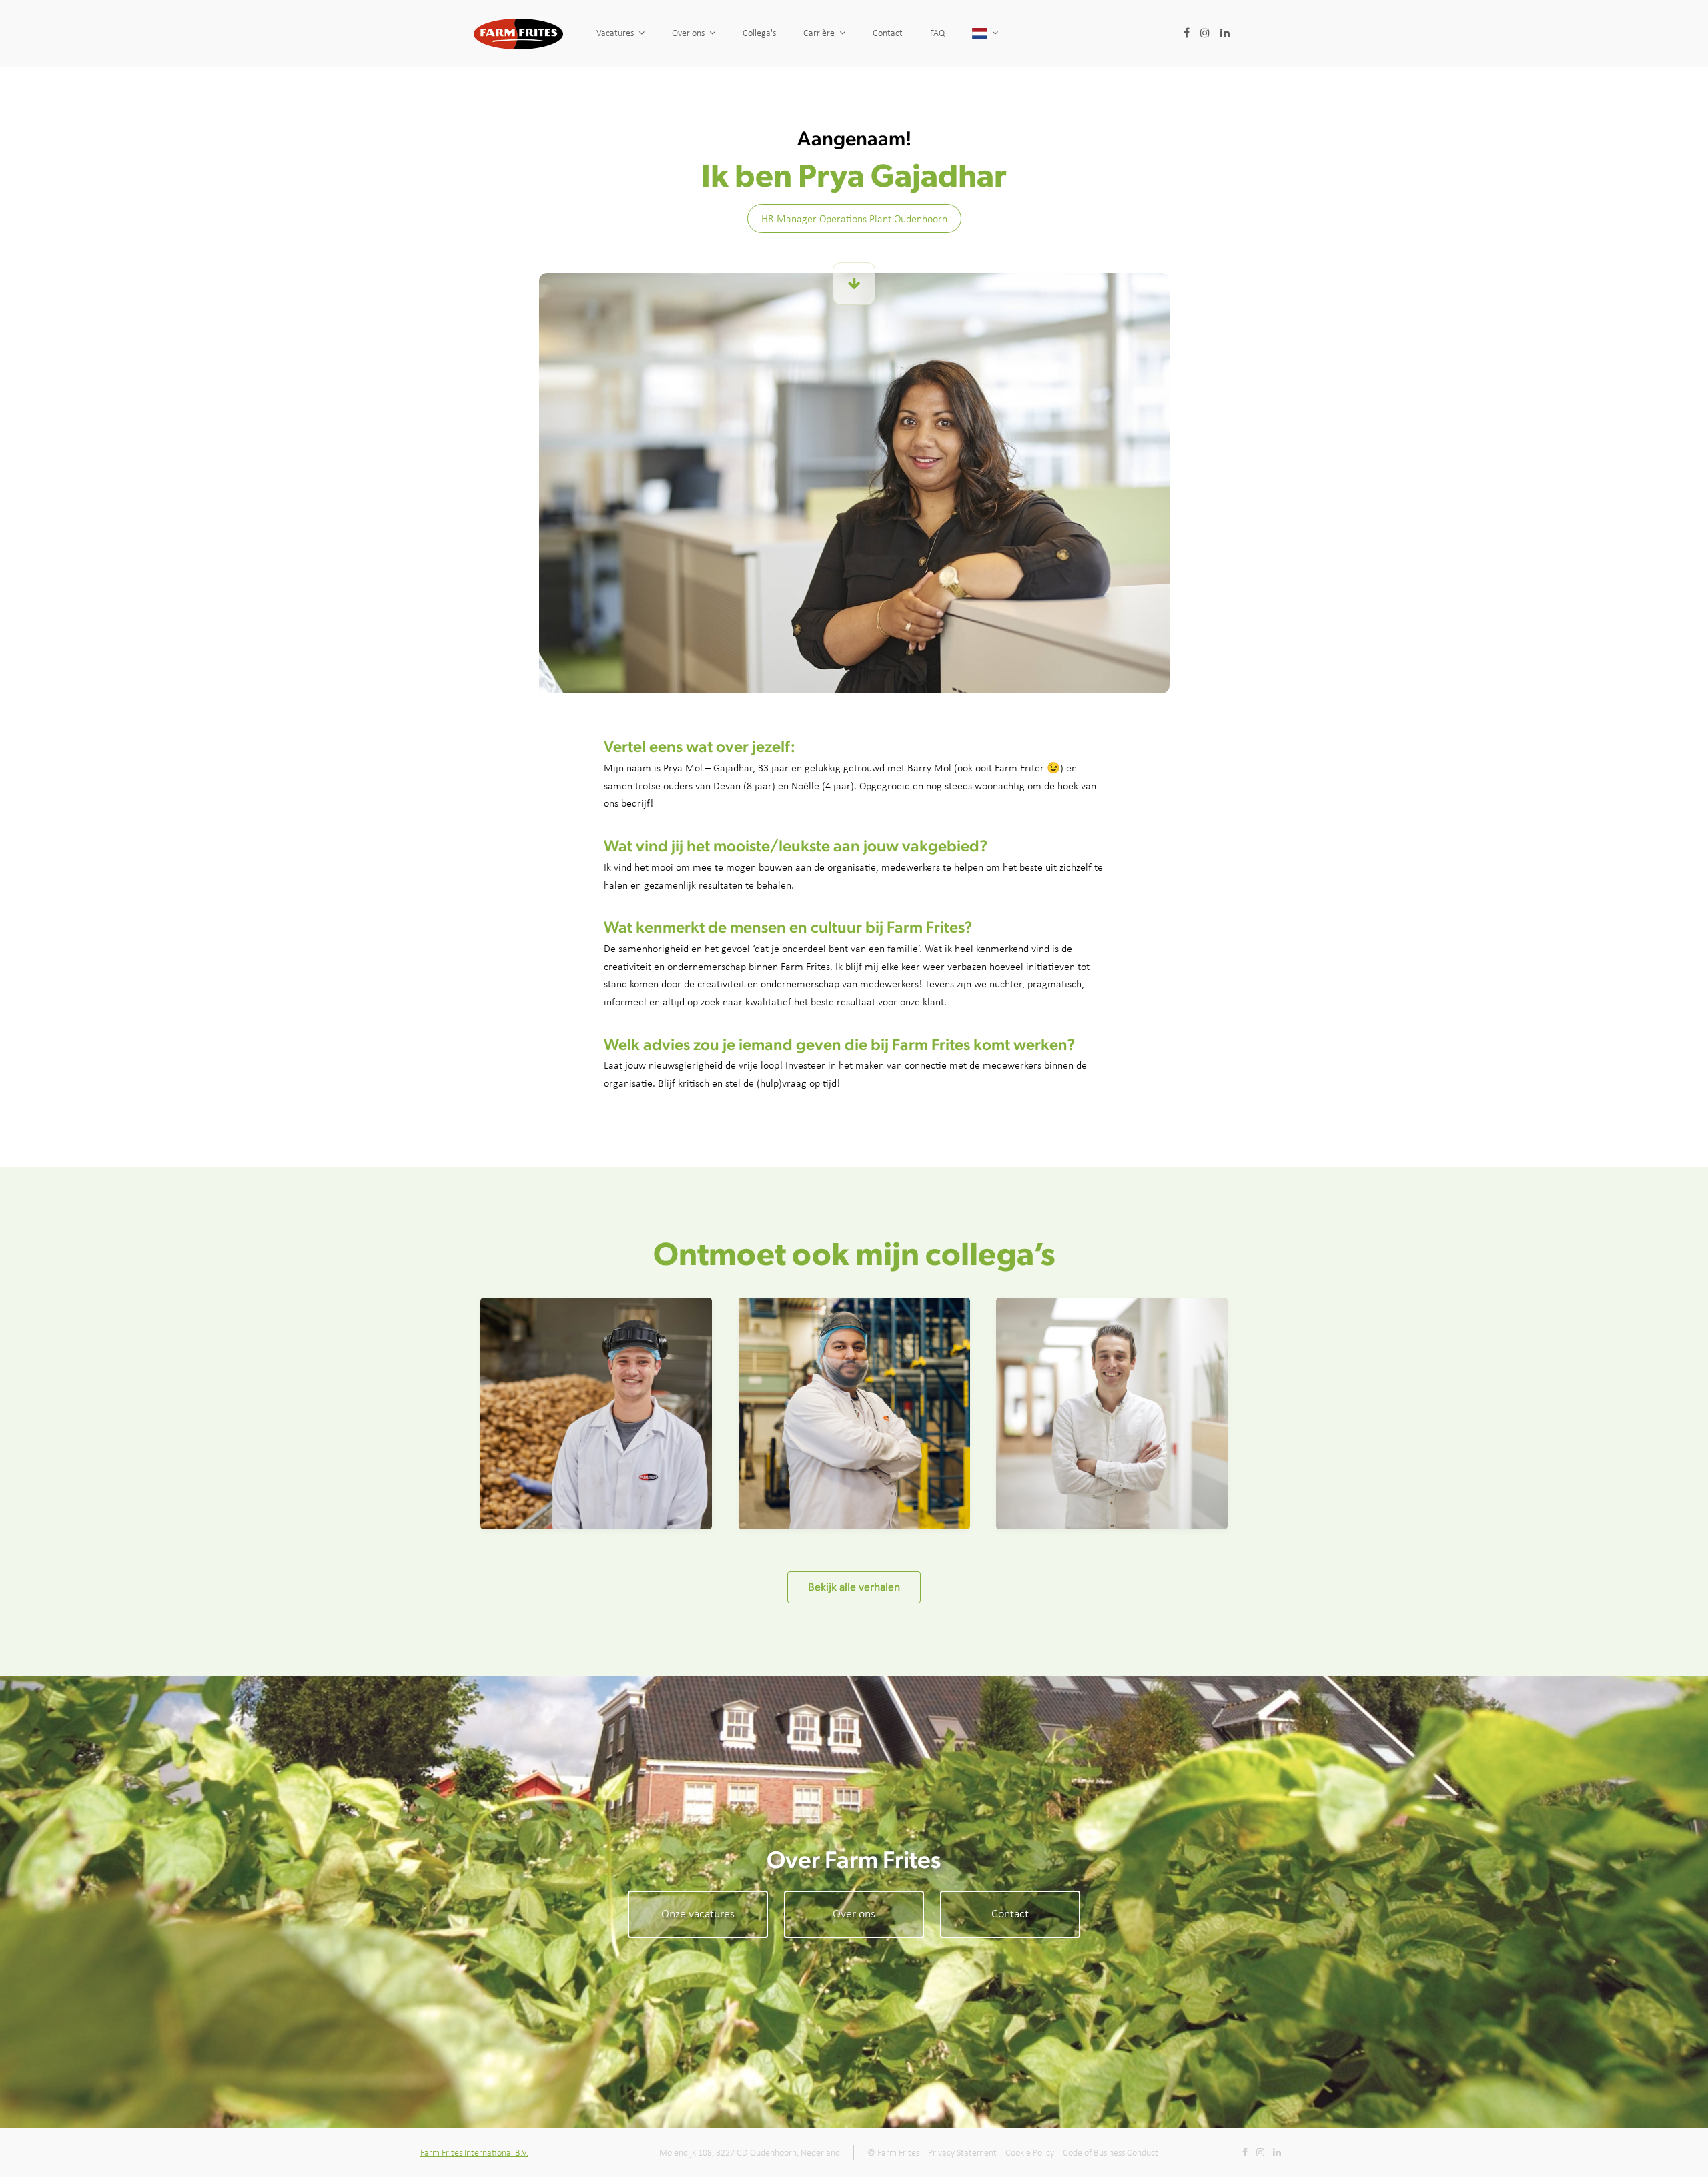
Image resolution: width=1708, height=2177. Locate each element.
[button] (985, 33)
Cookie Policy (1030, 2153)
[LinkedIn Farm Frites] (1225, 33)
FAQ (937, 33)
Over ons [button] (688, 33)
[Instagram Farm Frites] (1205, 33)
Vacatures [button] (615, 33)
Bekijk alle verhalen (854, 1587)
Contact (888, 33)
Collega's (759, 33)
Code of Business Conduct (1111, 2153)
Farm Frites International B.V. (474, 2153)
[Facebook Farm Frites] (1186, 33)
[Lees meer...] (854, 284)
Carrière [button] (819, 33)
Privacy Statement (962, 2153)
